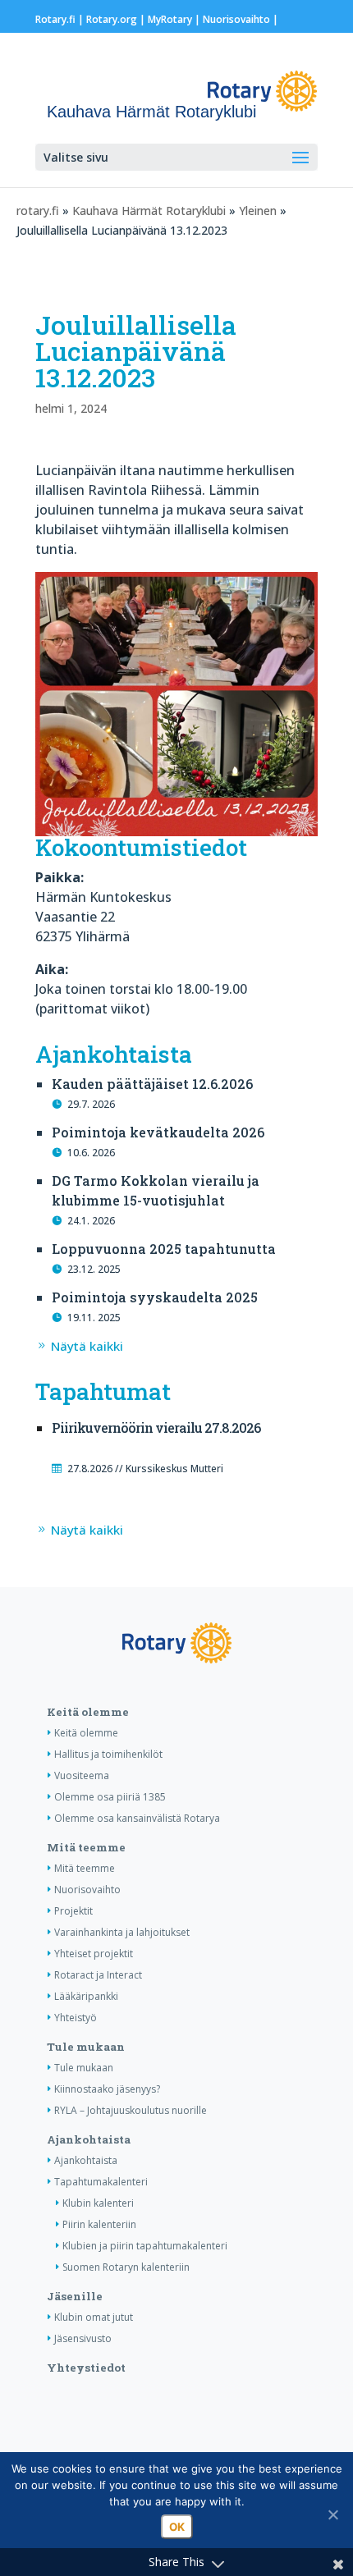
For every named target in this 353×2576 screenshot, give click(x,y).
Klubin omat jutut (94, 2317)
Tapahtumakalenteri (101, 2182)
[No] (332, 2514)
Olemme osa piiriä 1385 (110, 1797)
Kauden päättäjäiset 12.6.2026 (152, 1084)
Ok (177, 2527)
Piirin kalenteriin (99, 2224)
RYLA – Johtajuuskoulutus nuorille (131, 2110)
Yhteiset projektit (94, 1954)
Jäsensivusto (83, 2338)
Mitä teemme (86, 1847)
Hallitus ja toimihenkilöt (108, 1754)
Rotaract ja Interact (98, 1975)
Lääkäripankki (86, 1996)
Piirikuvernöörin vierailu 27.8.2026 (156, 1428)
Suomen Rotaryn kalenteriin (126, 2267)
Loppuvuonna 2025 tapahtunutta (164, 1249)
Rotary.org (112, 19)
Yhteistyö (76, 2018)
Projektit (73, 1911)
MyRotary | (175, 19)
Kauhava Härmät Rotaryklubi (149, 210)
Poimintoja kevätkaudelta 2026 (158, 1132)
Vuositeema (82, 1775)
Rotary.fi (55, 19)
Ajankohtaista (89, 2139)
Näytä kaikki (87, 1346)
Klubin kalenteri (98, 2203)
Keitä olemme (88, 1712)
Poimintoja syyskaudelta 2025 (155, 1297)
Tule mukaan (86, 2047)
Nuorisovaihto (236, 19)
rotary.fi (38, 210)
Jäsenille (75, 2296)
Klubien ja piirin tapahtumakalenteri (145, 2246)
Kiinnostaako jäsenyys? (107, 2089)
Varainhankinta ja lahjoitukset (122, 1932)
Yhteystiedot (86, 2368)
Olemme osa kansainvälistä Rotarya (137, 1818)
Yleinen (258, 210)
